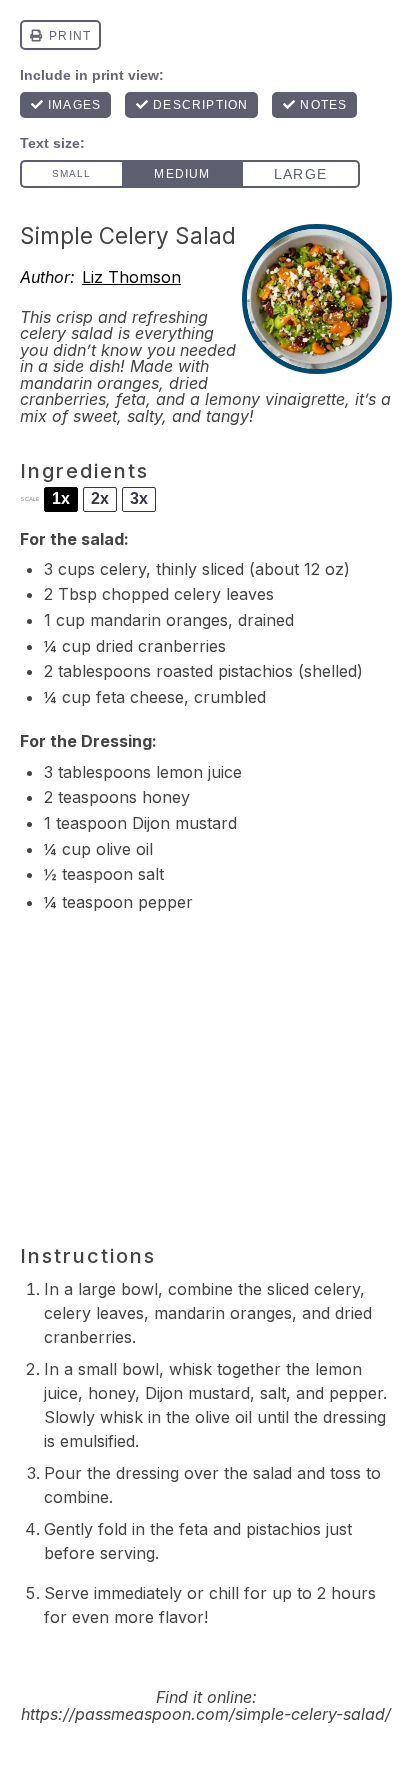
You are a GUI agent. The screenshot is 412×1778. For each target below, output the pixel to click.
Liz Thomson (131, 277)
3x (139, 498)
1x (61, 498)
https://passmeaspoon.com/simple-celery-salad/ (206, 1714)
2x (100, 498)
